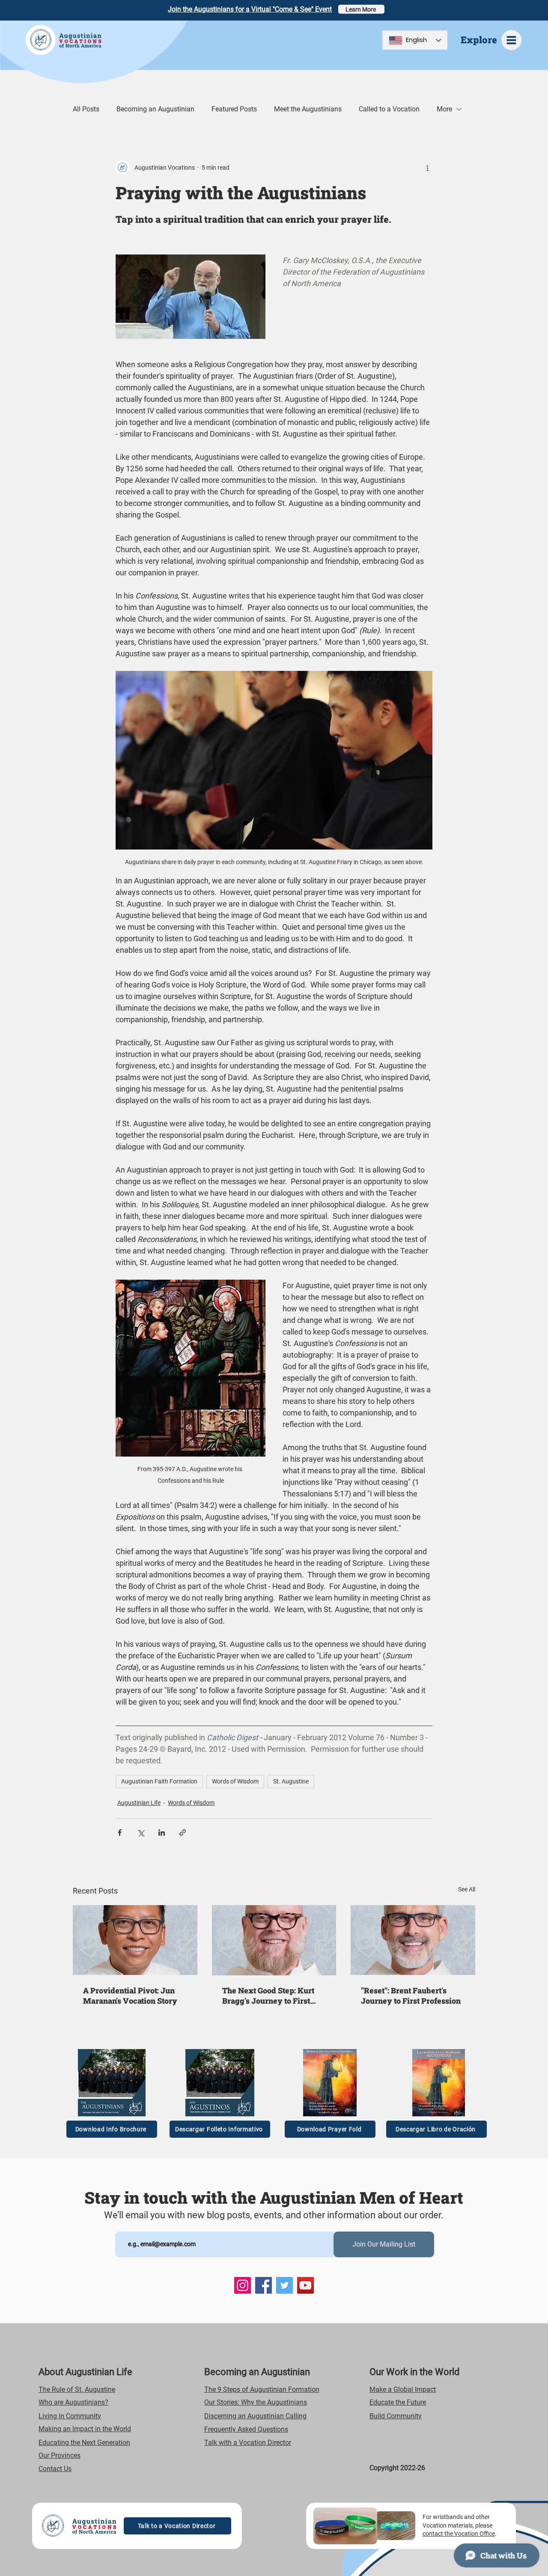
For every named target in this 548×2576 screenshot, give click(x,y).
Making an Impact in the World (85, 2429)
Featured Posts (234, 109)
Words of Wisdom (235, 1781)
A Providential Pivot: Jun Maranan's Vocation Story (130, 1996)
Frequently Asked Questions (246, 2429)
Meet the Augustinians (308, 109)
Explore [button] (479, 40)
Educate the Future (398, 2402)
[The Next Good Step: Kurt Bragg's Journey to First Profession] (274, 1940)
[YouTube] (305, 2285)
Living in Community (70, 2416)
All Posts (86, 109)
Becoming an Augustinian (155, 109)
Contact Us (55, 2469)
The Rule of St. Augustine (77, 2389)
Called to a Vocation (389, 109)
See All (467, 1889)
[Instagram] (243, 2285)
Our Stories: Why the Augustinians (256, 2402)
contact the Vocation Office (459, 2534)
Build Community (396, 2416)
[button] (511, 40)
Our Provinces (60, 2455)
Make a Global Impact (403, 2389)
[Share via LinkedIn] (162, 1833)
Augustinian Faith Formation (159, 1781)
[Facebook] (264, 2285)
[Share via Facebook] (120, 1833)
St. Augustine (291, 1781)
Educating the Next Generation (84, 2443)
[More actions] (427, 168)
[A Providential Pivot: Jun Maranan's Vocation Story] (135, 1940)
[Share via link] (183, 1833)
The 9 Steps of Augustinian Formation (262, 2389)
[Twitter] (284, 2285)
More (444, 109)
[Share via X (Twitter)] (141, 1833)
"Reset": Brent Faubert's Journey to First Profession (411, 1996)
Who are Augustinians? (73, 2402)
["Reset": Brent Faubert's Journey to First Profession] (413, 1940)
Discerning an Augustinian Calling (255, 2416)
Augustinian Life (139, 1803)
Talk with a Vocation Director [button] (248, 2443)
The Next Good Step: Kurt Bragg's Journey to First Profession (268, 1996)
